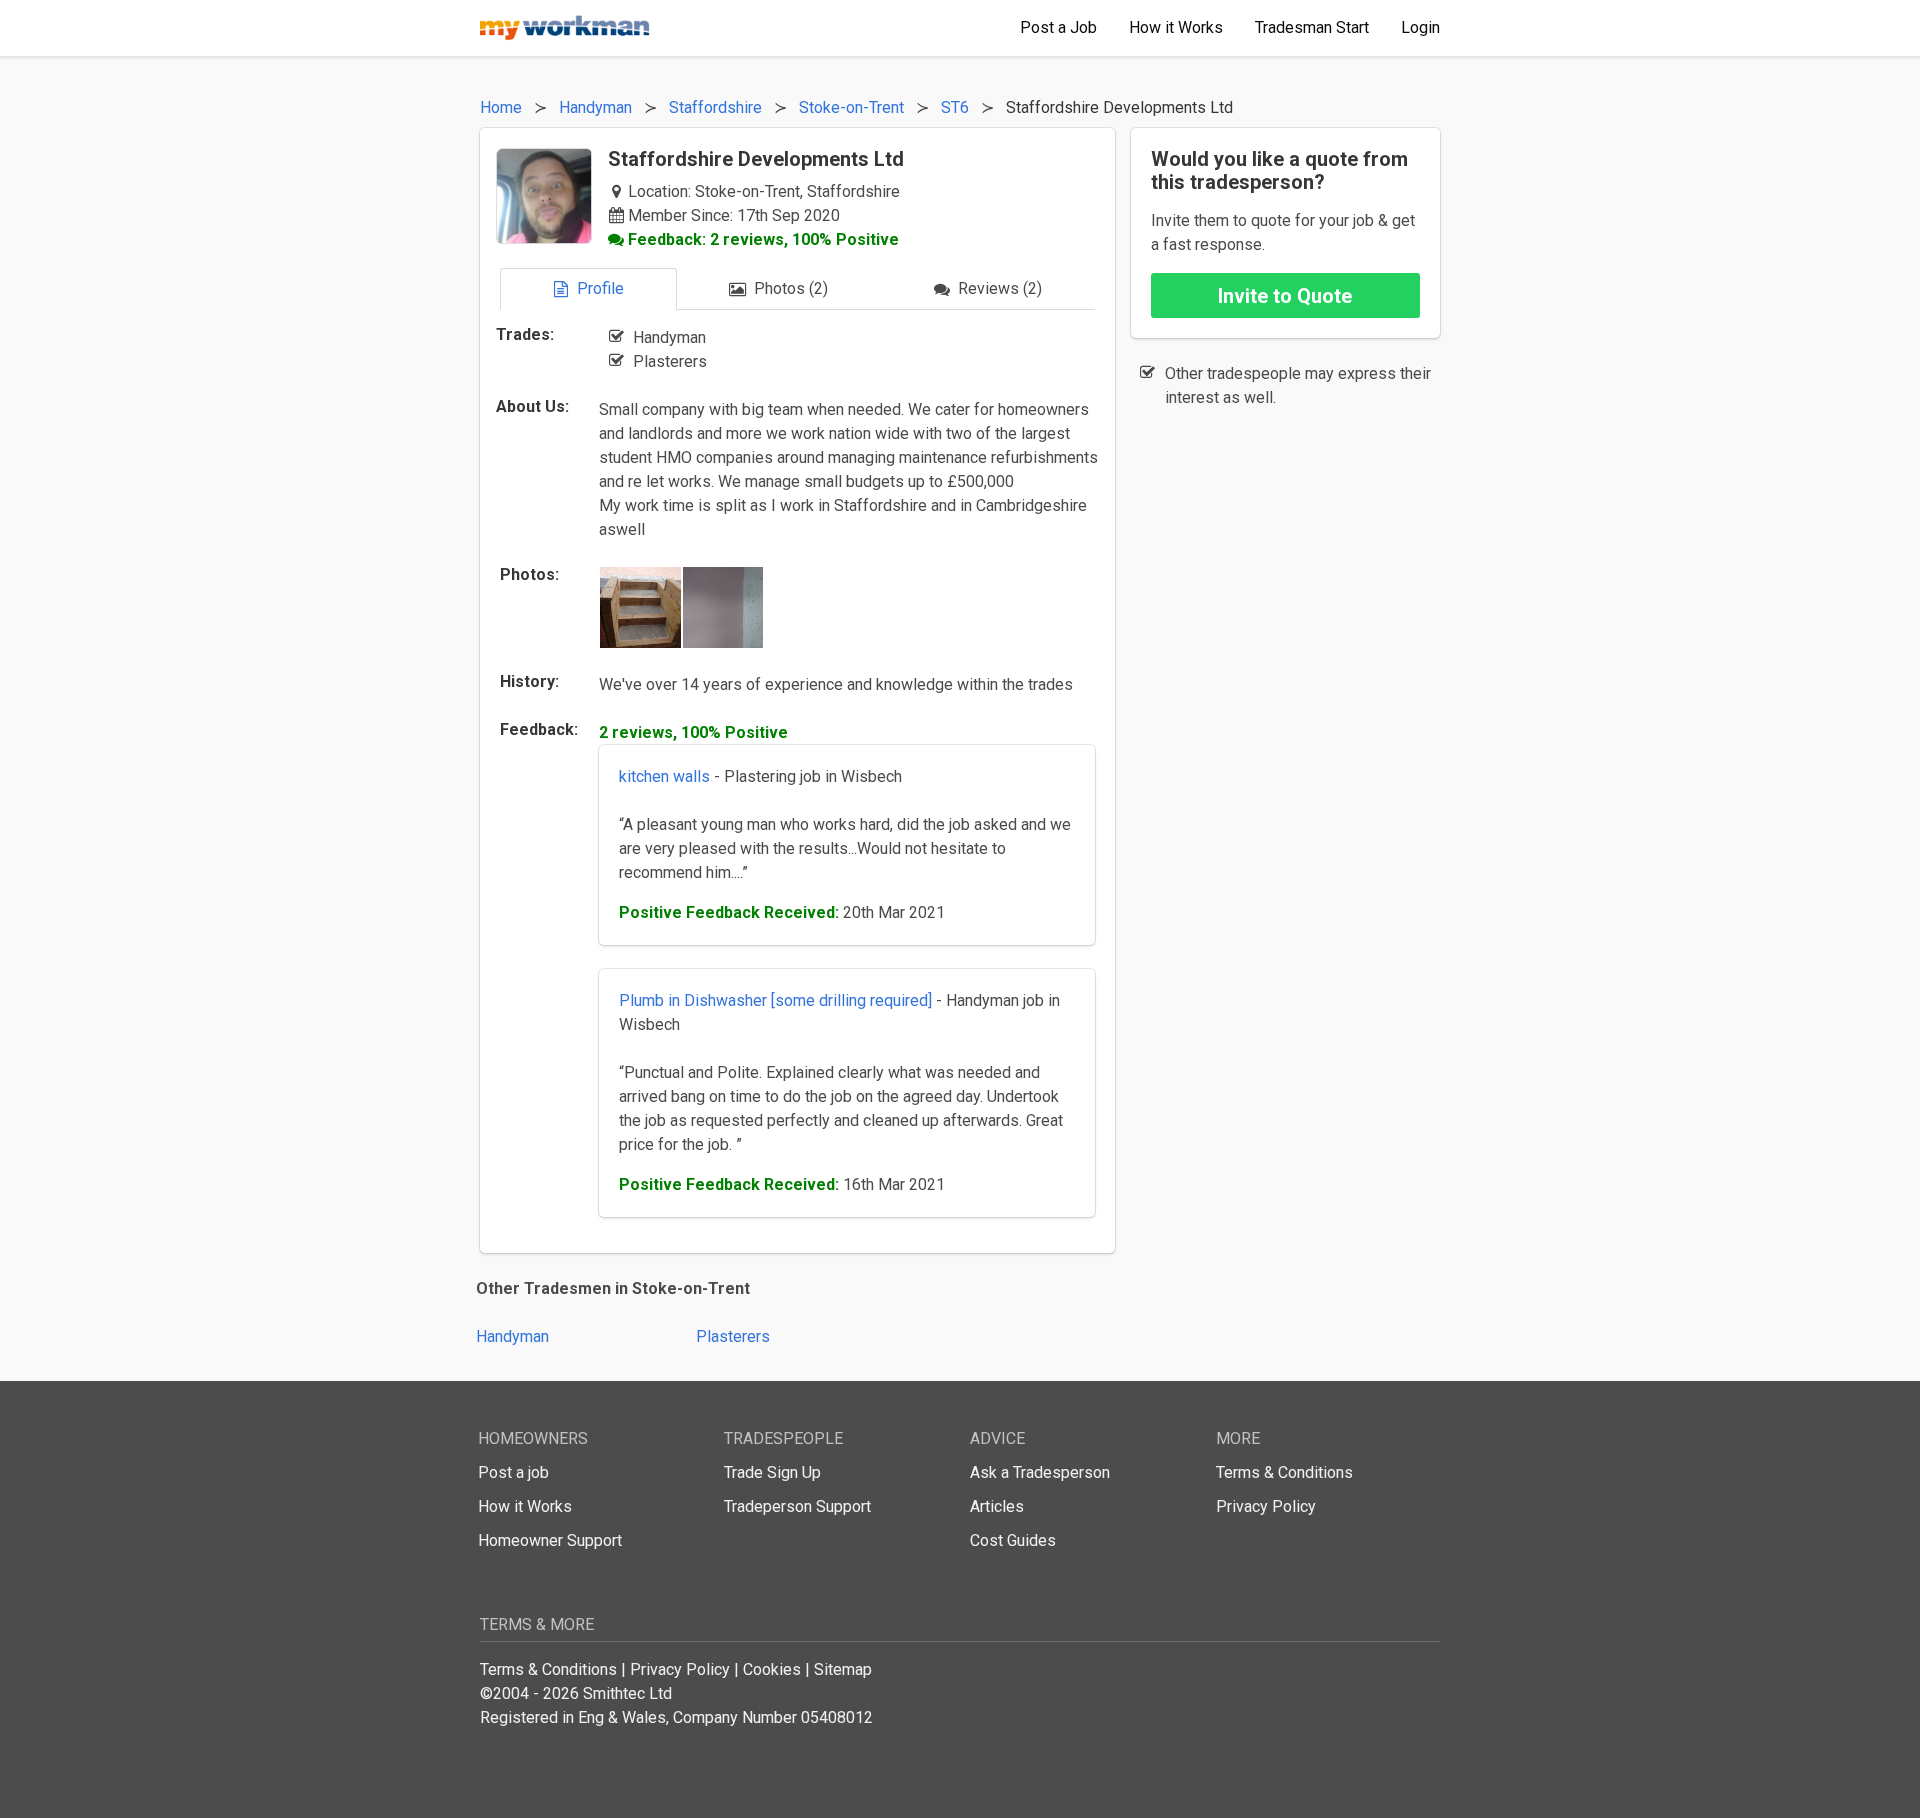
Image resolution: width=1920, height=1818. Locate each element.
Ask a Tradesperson (1040, 1472)
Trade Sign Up (772, 1472)
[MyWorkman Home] (565, 28)
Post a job (513, 1472)
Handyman (512, 1336)
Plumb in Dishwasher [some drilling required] (777, 1000)
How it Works (525, 1506)
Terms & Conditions (1284, 1472)
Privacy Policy (1266, 1506)
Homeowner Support (550, 1540)
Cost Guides (1013, 1540)
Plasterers (733, 1336)
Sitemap (843, 1669)
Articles (997, 1506)
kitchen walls (664, 776)
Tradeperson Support (797, 1506)
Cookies (772, 1669)
